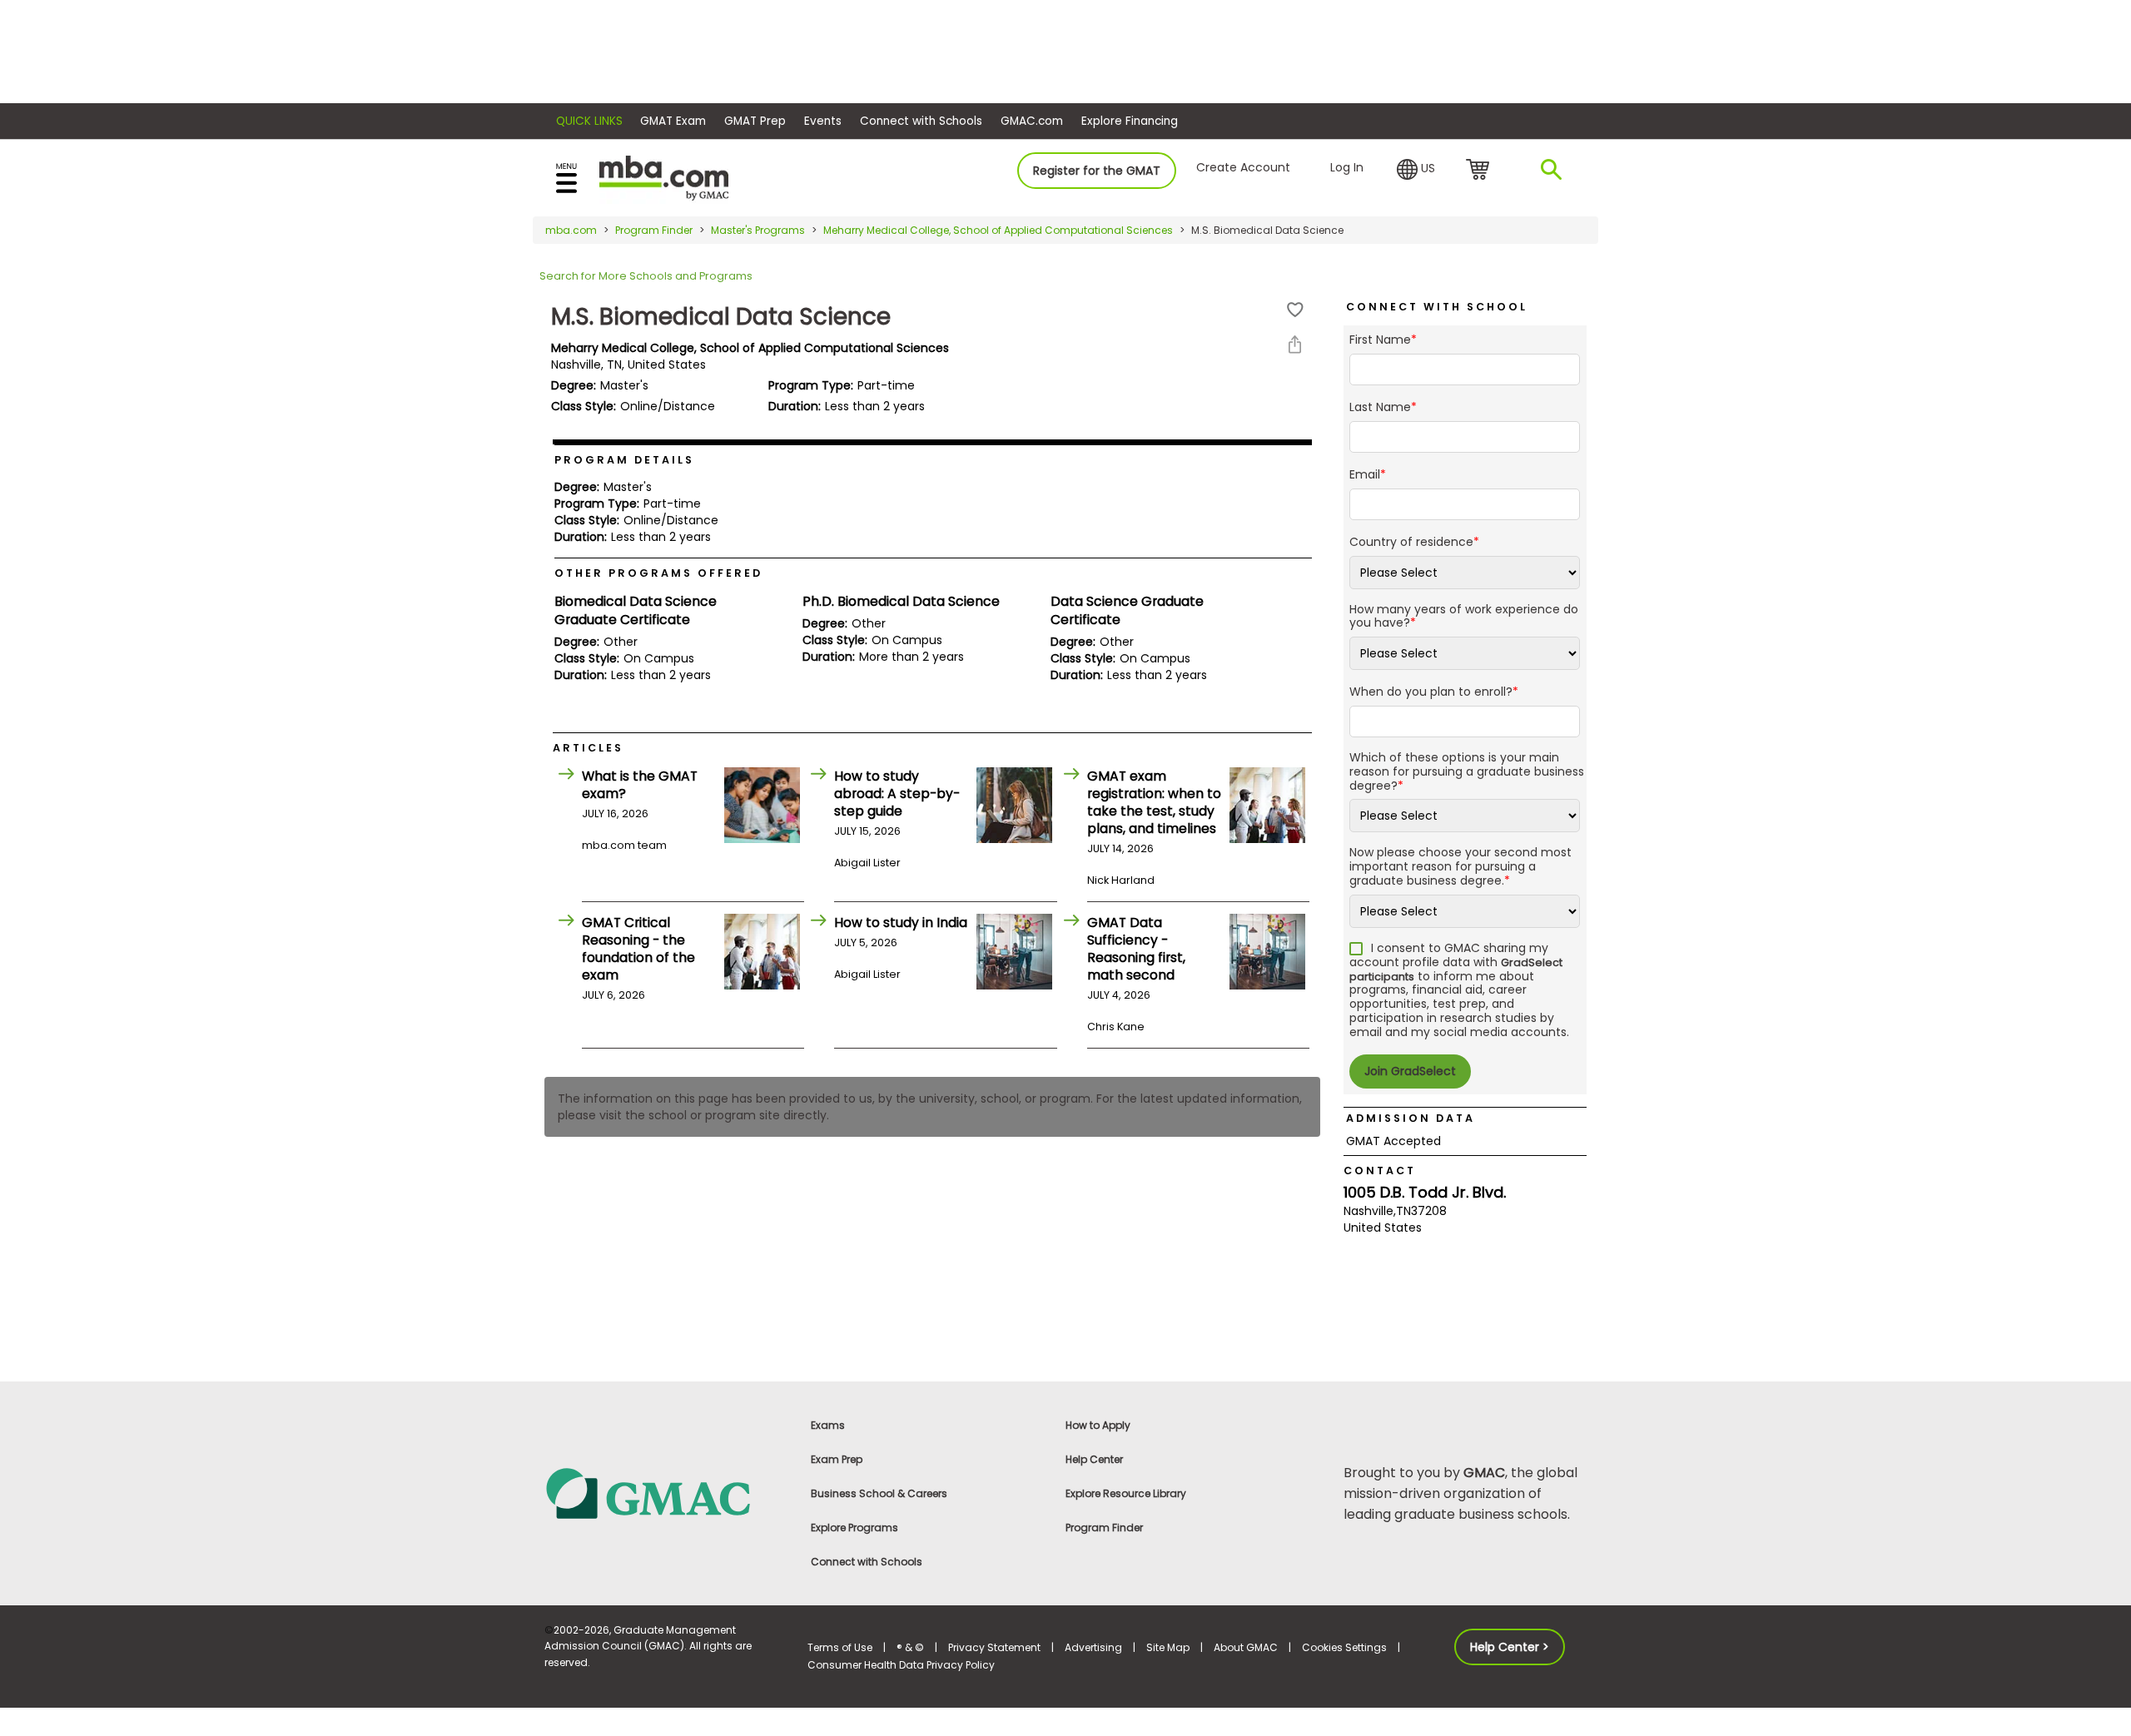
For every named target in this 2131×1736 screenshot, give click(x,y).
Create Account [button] (1243, 167)
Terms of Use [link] (840, 1647)
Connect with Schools (921, 121)
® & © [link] (910, 1647)
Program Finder (654, 230)
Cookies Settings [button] (1344, 1647)
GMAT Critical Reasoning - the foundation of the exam (638, 949)
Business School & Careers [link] (879, 1493)
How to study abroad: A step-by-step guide (897, 794)
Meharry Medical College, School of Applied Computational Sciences (998, 230)
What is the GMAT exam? (640, 785)
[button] (1416, 170)
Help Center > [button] (1510, 1647)
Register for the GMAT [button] (1097, 171)
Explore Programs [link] (854, 1528)
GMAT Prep (755, 121)
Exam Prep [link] (837, 1459)
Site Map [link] (1168, 1647)
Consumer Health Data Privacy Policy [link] (901, 1665)
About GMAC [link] (1246, 1647)
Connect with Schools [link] (867, 1562)
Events (823, 121)
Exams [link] (828, 1425)
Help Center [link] (1094, 1459)
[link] (666, 1493)
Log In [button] (1347, 167)
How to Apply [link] (1098, 1425)
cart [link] (1480, 171)
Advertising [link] (1093, 1647)
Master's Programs (758, 230)
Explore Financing (1130, 121)
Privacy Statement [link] (994, 1647)
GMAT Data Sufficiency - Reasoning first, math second (1136, 949)
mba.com (571, 230)
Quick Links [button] (589, 121)
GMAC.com (1032, 121)
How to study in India (901, 923)
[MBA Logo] (664, 177)
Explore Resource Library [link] (1126, 1493)
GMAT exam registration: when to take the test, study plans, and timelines (1154, 802)
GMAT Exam (673, 121)
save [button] (1295, 310)
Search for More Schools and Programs (646, 276)
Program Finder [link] (1104, 1528)
